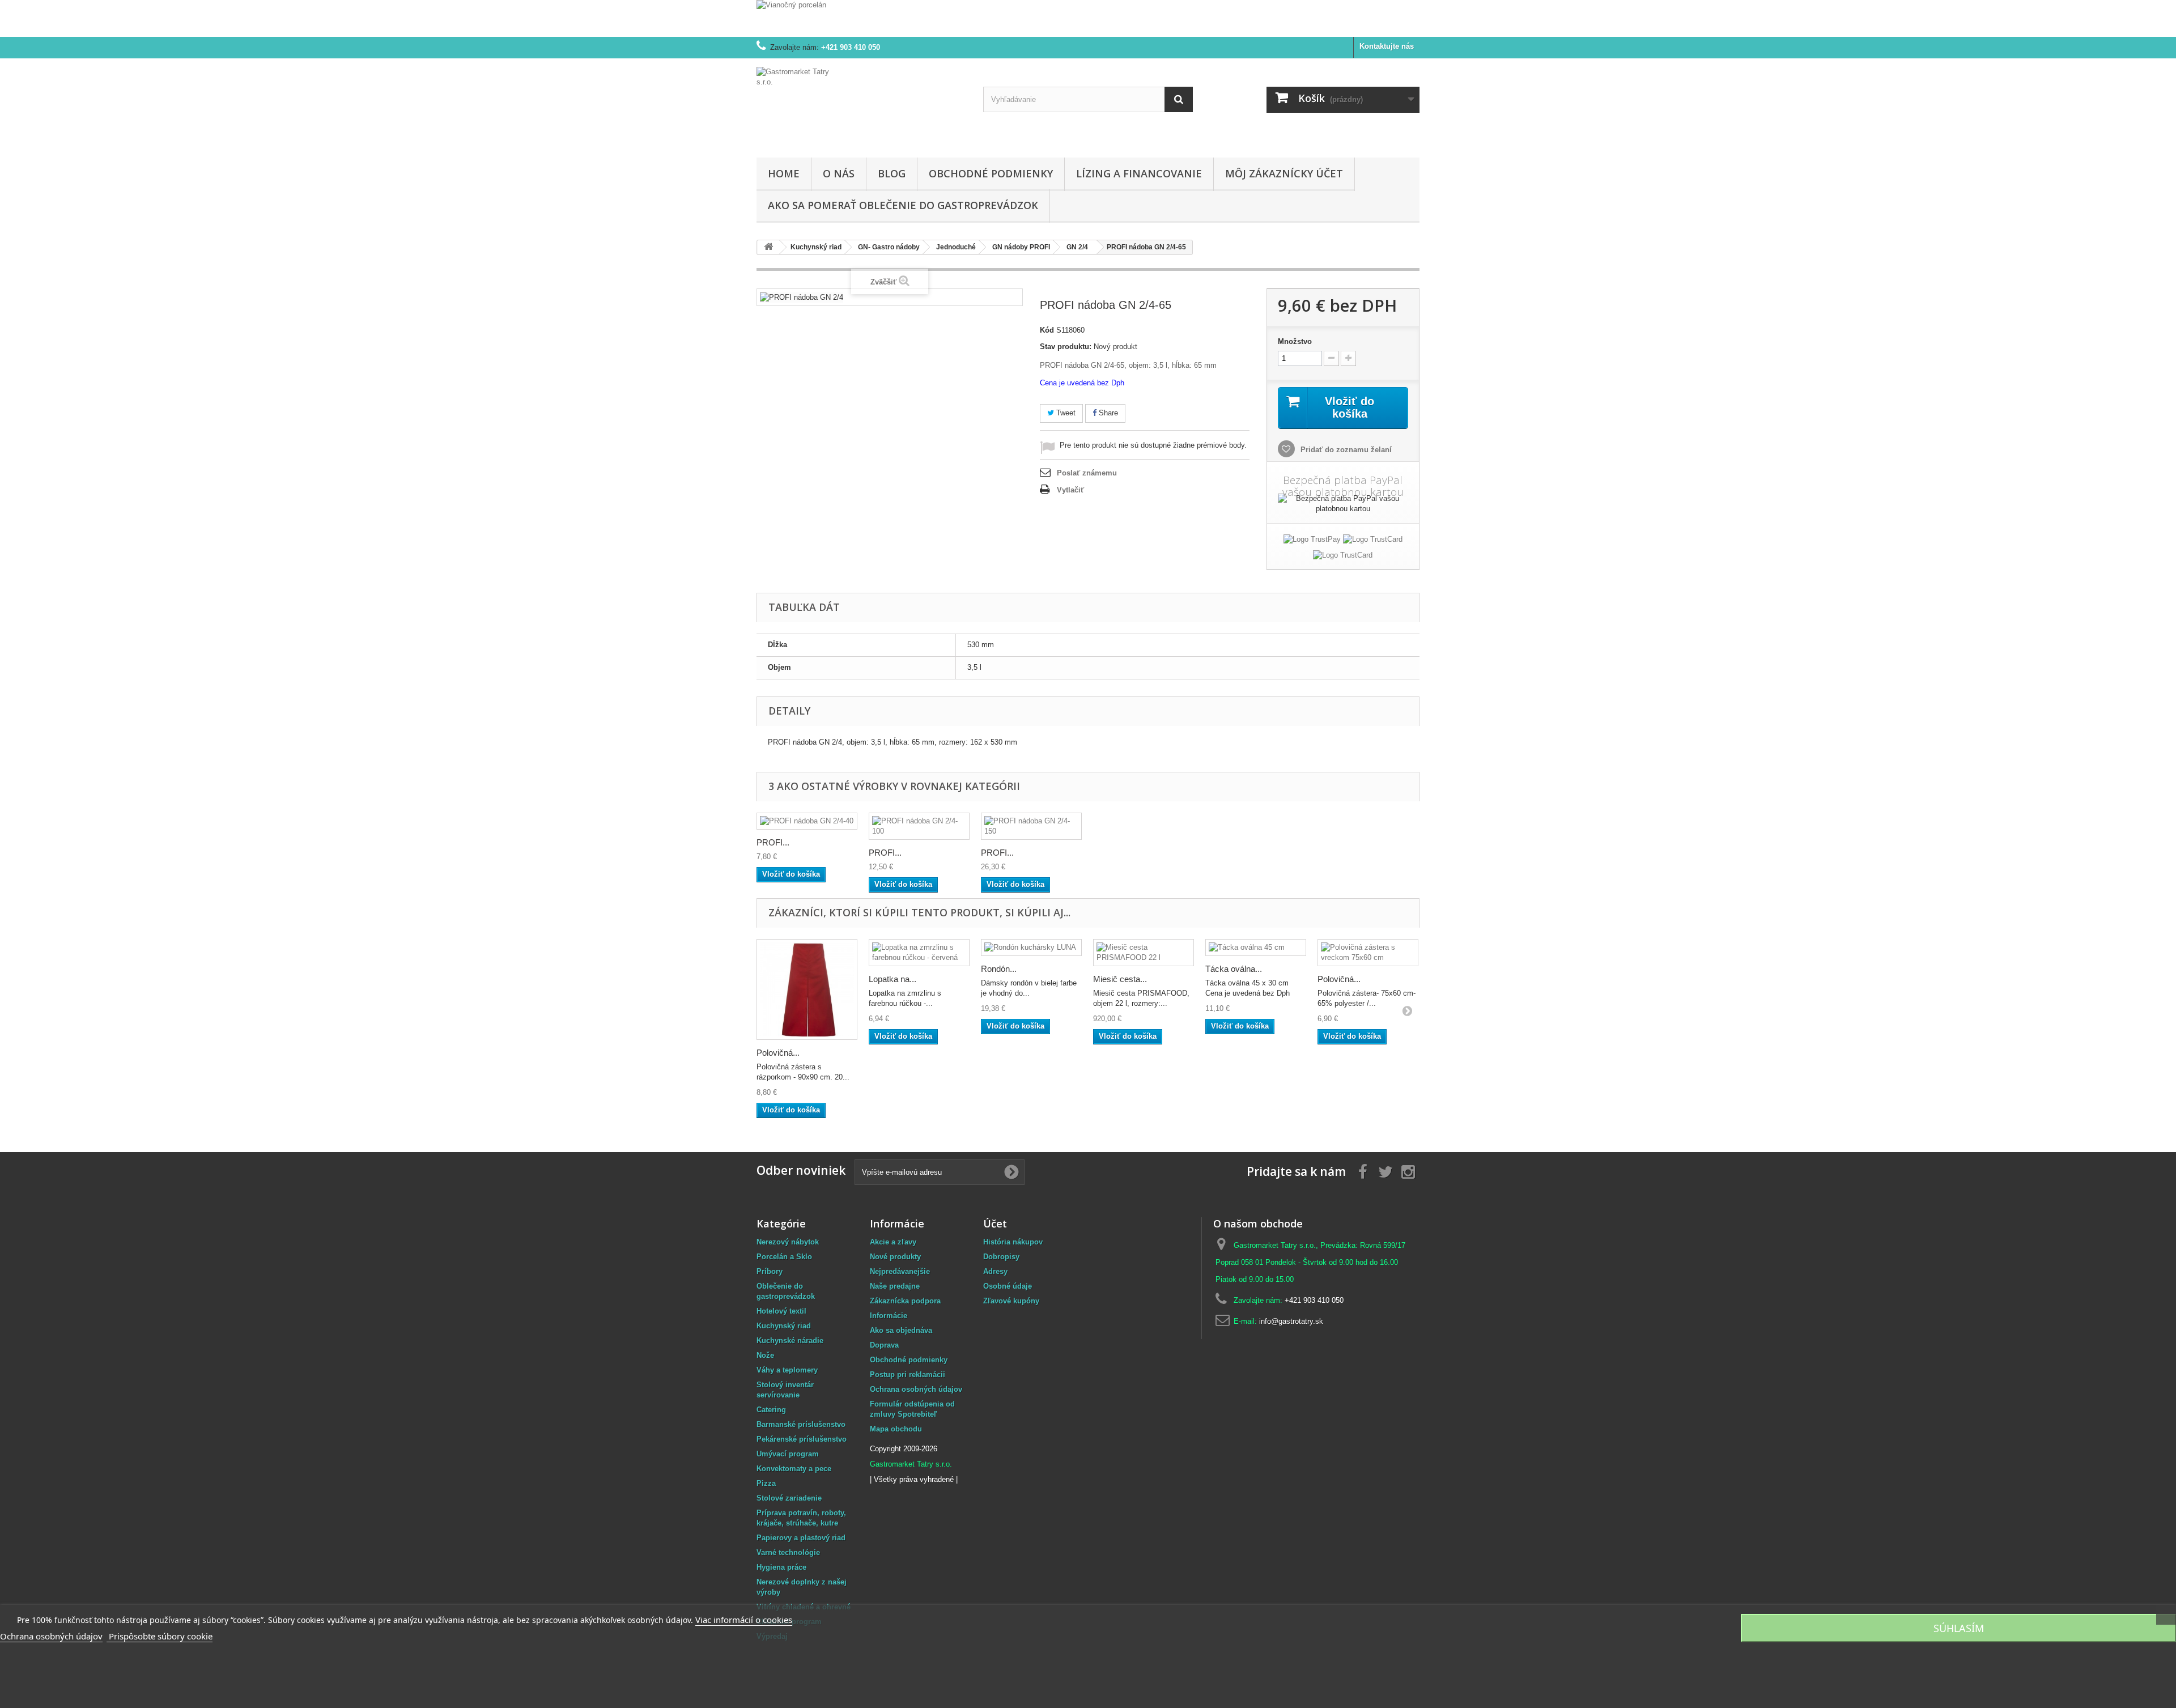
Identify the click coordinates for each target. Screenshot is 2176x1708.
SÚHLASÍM (1959, 1628)
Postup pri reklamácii (908, 1375)
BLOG (892, 173)
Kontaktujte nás (1387, 46)
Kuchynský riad (784, 1326)
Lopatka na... (892, 979)
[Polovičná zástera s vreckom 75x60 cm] (1368, 953)
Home (784, 173)
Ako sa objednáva (901, 1330)
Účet (995, 1223)
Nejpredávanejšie (900, 1271)
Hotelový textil (781, 1311)
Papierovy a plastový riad (801, 1538)
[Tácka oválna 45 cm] (1256, 948)
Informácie (889, 1316)
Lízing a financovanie (1139, 173)
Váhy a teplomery (787, 1370)
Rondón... (999, 969)
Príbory (770, 1271)
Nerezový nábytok (788, 1242)
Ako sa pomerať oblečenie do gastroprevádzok (903, 205)
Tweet (1065, 413)
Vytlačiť (1070, 490)
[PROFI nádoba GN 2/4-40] (807, 821)
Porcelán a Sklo (784, 1257)
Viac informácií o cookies (744, 1620)
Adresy (995, 1271)
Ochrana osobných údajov (916, 1389)
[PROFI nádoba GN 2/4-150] (1031, 826)
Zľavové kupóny (1011, 1301)
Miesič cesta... (1120, 979)
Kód (1047, 330)
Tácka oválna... (1234, 969)
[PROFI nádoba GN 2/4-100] (919, 826)
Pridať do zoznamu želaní (1345, 450)
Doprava (884, 1345)
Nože (765, 1355)
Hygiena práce (781, 1567)
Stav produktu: (1066, 347)
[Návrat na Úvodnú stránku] (768, 247)
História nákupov (1013, 1242)
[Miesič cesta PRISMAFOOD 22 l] (1144, 953)
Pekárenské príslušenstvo (802, 1439)
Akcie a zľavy (893, 1242)
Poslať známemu (1087, 473)
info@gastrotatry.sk (1291, 1321)
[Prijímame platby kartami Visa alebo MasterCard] (1373, 541)
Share (1107, 413)
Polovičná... (778, 1053)
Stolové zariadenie (789, 1498)
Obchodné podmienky (991, 173)
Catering (771, 1410)
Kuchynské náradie (790, 1341)
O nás (839, 173)
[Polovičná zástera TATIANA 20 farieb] (807, 989)
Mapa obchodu (896, 1429)
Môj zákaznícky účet (1284, 173)
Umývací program (788, 1454)
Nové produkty (895, 1257)
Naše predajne (895, 1286)
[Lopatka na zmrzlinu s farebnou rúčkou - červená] (919, 953)
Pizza (766, 1483)
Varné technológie (788, 1552)
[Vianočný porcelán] (1088, 18)
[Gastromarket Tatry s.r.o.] (861, 105)
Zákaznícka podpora (905, 1301)
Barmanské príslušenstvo (801, 1424)
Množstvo (1295, 341)
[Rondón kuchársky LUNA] (1031, 948)
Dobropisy (1001, 1257)
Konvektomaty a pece (794, 1469)
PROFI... (773, 842)
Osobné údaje (1008, 1286)
